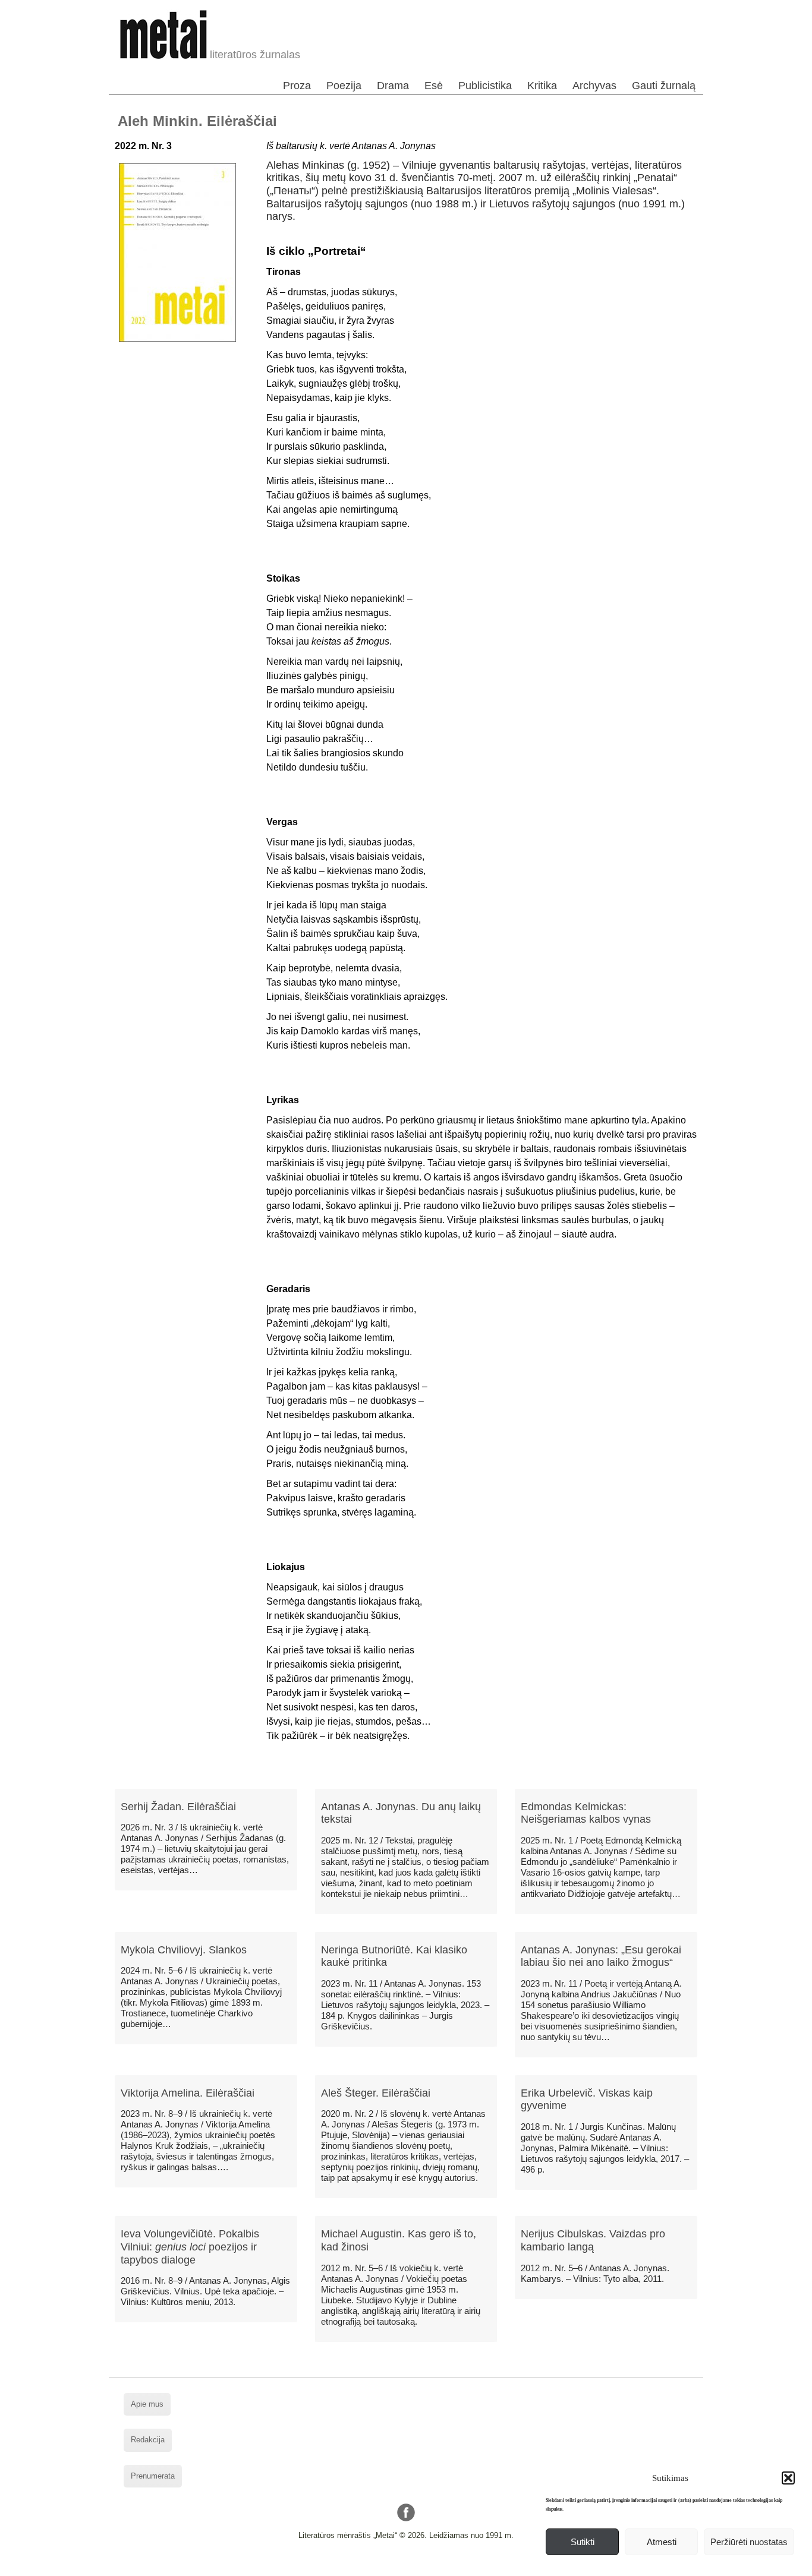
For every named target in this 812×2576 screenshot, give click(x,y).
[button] (788, 2478)
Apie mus (147, 2404)
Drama (393, 86)
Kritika (542, 86)
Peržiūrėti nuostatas (749, 2542)
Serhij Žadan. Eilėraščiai (178, 1807)
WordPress (361, 2567)
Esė (434, 86)
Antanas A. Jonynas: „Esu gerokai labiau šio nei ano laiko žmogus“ (601, 1956)
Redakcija (148, 2440)
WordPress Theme (415, 2567)
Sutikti (583, 2542)
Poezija (344, 86)
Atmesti (662, 2542)
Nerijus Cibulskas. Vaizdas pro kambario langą (593, 2240)
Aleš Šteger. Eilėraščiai (376, 2093)
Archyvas (594, 86)
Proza (297, 86)
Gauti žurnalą (664, 86)
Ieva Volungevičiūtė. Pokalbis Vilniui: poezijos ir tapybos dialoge (190, 2247)
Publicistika (485, 86)
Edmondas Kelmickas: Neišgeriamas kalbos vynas (586, 1813)
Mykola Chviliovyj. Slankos (184, 1950)
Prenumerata (153, 2476)
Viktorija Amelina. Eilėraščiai (188, 2093)
